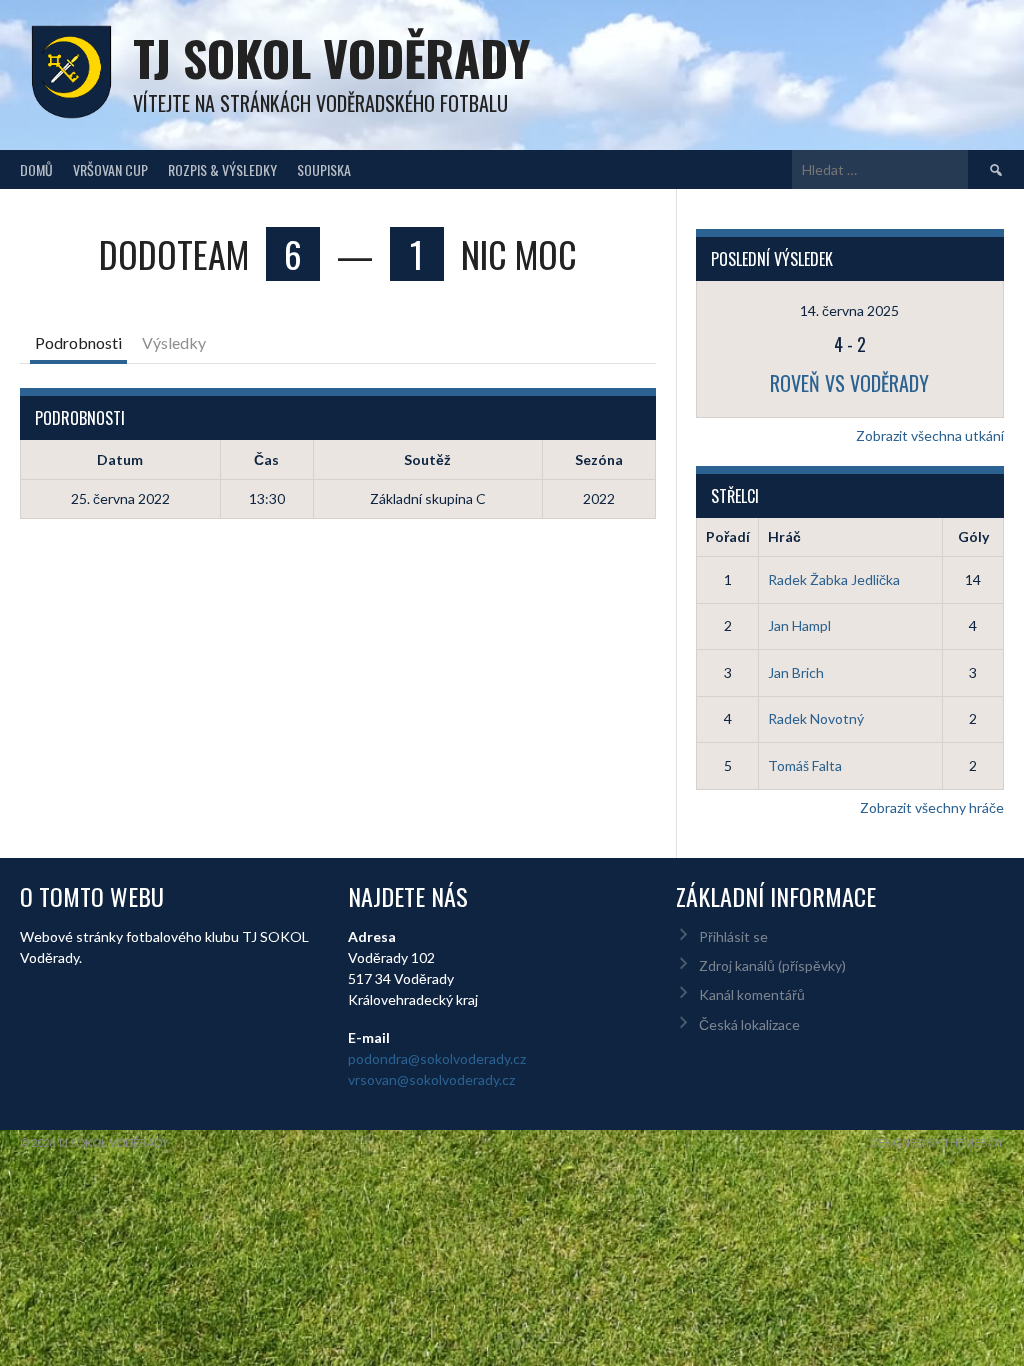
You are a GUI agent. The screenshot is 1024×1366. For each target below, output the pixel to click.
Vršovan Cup (110, 169)
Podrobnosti (78, 342)
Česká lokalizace (749, 1024)
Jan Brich (796, 672)
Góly (973, 536)
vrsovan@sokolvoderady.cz (431, 1079)
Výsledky (174, 342)
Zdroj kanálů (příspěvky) (772, 965)
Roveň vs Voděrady (849, 383)
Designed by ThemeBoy (937, 1142)
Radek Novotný (816, 718)
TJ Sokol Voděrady (331, 57)
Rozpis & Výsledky (222, 169)
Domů (36, 169)
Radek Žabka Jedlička (834, 579)
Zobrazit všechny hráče (932, 807)
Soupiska (324, 169)
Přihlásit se (733, 936)
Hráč (784, 536)
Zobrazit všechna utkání (930, 435)
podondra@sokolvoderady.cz (437, 1058)
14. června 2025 (849, 310)
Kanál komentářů (752, 994)
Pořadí (728, 536)
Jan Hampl (799, 625)
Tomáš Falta (805, 765)
